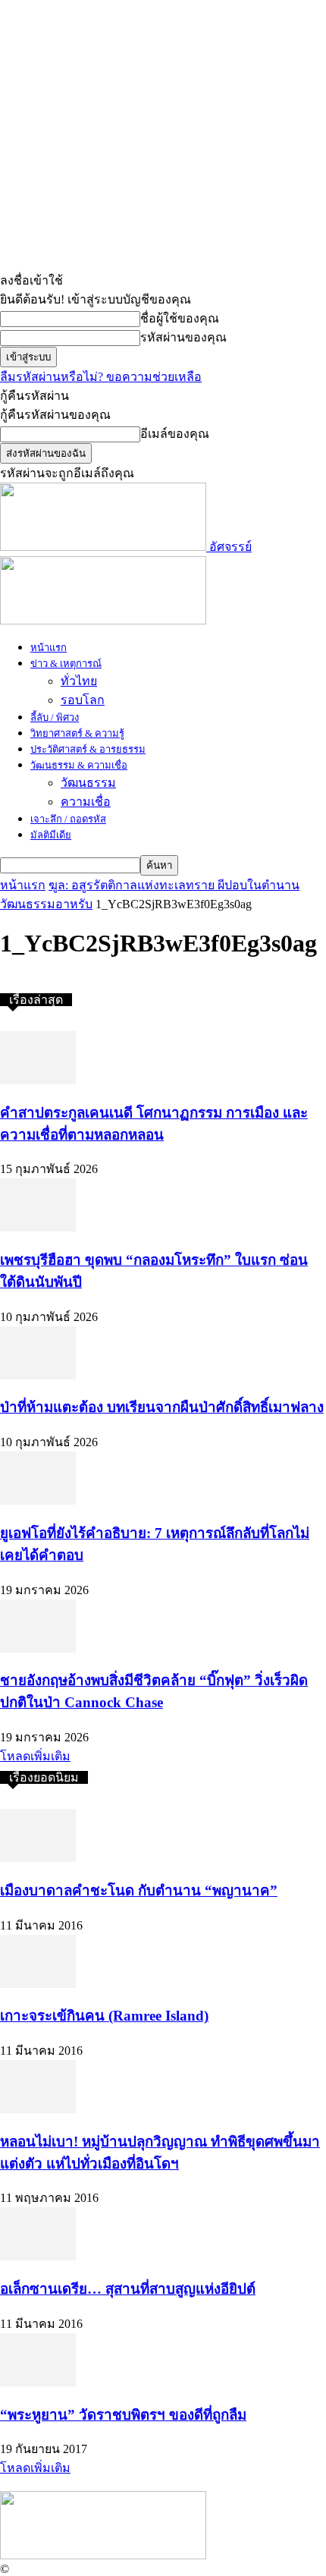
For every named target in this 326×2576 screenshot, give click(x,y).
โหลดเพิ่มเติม (35, 1756)
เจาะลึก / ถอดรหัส (68, 819)
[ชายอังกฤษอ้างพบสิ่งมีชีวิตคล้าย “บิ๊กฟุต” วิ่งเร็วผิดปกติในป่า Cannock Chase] (38, 1648)
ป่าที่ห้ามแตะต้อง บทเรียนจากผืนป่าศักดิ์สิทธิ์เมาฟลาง (162, 1407)
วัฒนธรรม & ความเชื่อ (79, 765)
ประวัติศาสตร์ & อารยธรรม (88, 749)
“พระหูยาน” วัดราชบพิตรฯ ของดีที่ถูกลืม (123, 2415)
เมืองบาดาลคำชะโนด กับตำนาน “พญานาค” (139, 1890)
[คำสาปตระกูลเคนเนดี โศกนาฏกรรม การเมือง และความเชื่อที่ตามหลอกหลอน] (38, 1080)
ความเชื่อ (86, 802)
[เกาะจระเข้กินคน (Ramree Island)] (38, 1984)
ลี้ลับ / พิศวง (55, 717)
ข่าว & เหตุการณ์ (66, 664)
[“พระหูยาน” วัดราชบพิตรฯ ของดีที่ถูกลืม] (38, 2382)
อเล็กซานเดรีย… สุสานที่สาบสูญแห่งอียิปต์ (128, 2289)
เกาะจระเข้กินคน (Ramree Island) (104, 2016)
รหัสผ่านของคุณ (183, 337)
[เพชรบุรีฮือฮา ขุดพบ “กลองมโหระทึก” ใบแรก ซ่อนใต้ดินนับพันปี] (38, 1227)
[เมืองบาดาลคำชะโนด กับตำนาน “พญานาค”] (38, 1858)
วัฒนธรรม (88, 783)
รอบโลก (83, 700)
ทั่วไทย (79, 681)
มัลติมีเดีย (51, 835)
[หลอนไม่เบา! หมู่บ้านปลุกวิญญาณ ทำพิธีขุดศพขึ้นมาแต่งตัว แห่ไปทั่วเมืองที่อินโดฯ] (38, 2109)
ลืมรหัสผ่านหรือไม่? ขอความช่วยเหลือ (101, 377)
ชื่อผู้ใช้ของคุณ (180, 318)
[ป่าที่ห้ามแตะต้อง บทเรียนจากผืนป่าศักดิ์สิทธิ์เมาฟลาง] (38, 1375)
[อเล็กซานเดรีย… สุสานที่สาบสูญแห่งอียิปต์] (38, 2256)
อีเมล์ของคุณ (175, 434)
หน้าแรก (49, 648)
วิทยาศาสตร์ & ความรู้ (77, 733)
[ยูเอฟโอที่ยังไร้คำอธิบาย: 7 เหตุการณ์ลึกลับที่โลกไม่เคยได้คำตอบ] (38, 1500)
